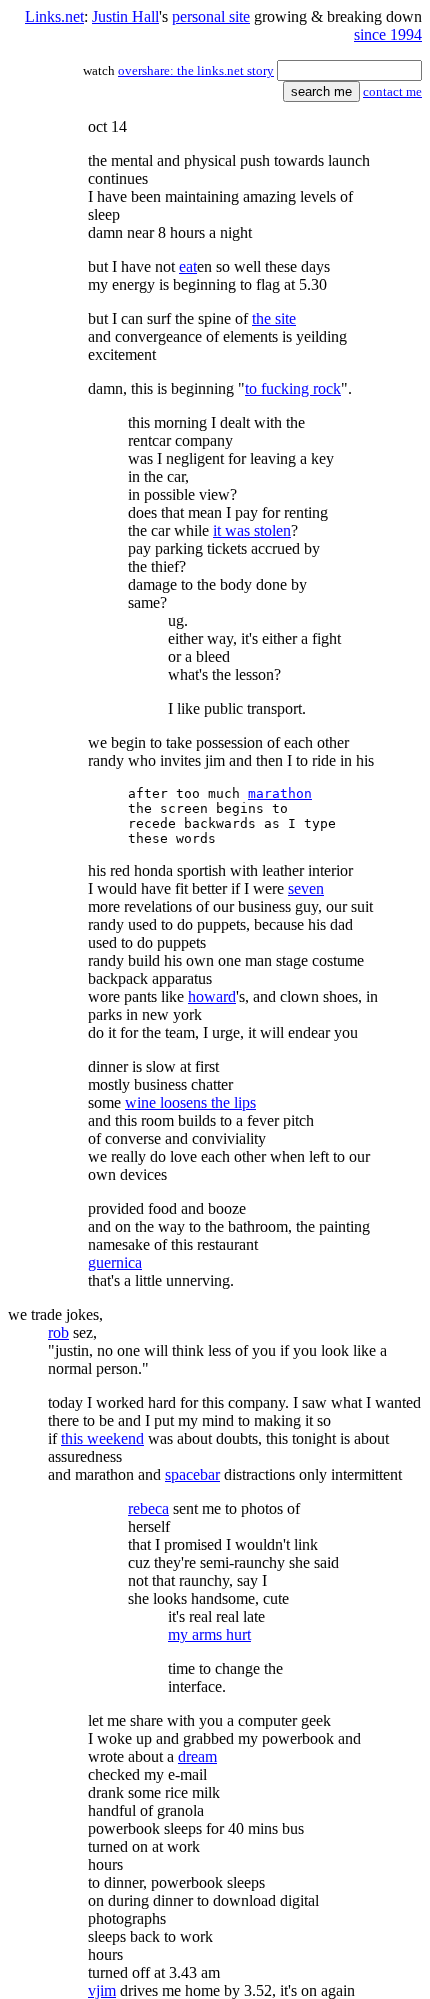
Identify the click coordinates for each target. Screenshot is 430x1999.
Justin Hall (125, 16)
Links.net (54, 16)
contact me (392, 91)
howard (212, 996)
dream (197, 1756)
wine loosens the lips (190, 1102)
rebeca (148, 1508)
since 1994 (388, 34)
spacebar (192, 1474)
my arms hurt (209, 1634)
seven (306, 888)
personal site (211, 16)
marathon (280, 793)
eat (188, 266)
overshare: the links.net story (196, 70)
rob (58, 1332)
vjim (102, 1990)
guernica (115, 1262)
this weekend (102, 1438)
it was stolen (252, 530)
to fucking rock (293, 388)
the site (274, 318)
